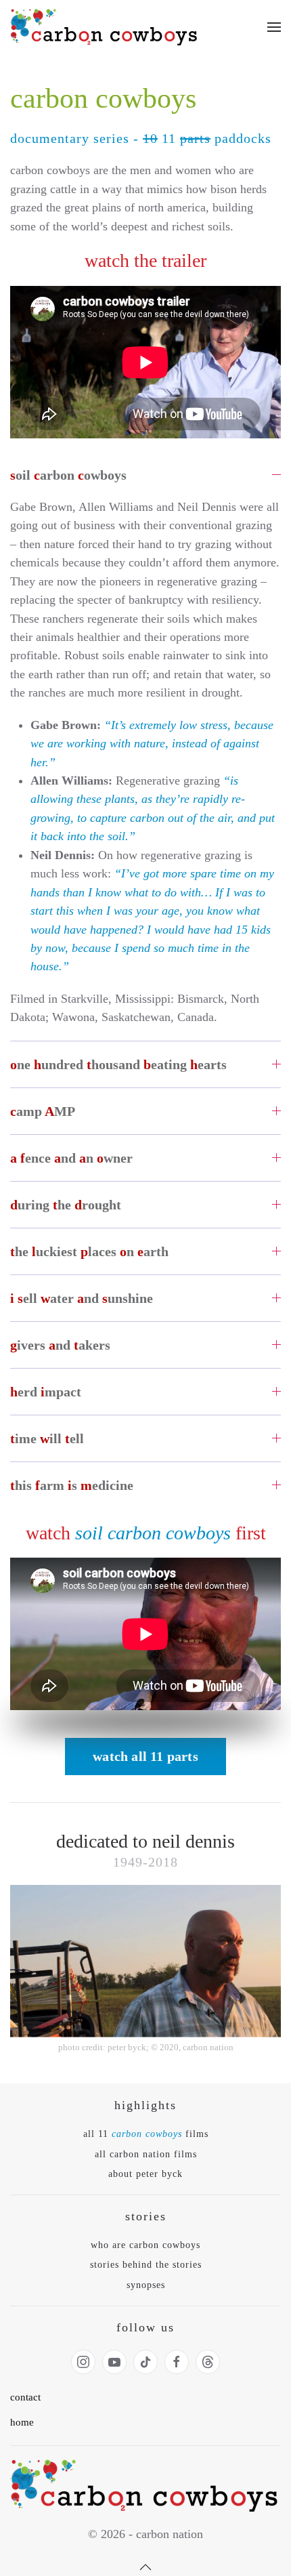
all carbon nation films (146, 2154)
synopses (146, 2285)
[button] (274, 27)
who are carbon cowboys (145, 2245)
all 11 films (146, 2134)
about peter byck (145, 2174)
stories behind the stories (146, 2265)
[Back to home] (105, 27)
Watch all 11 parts (145, 1756)
